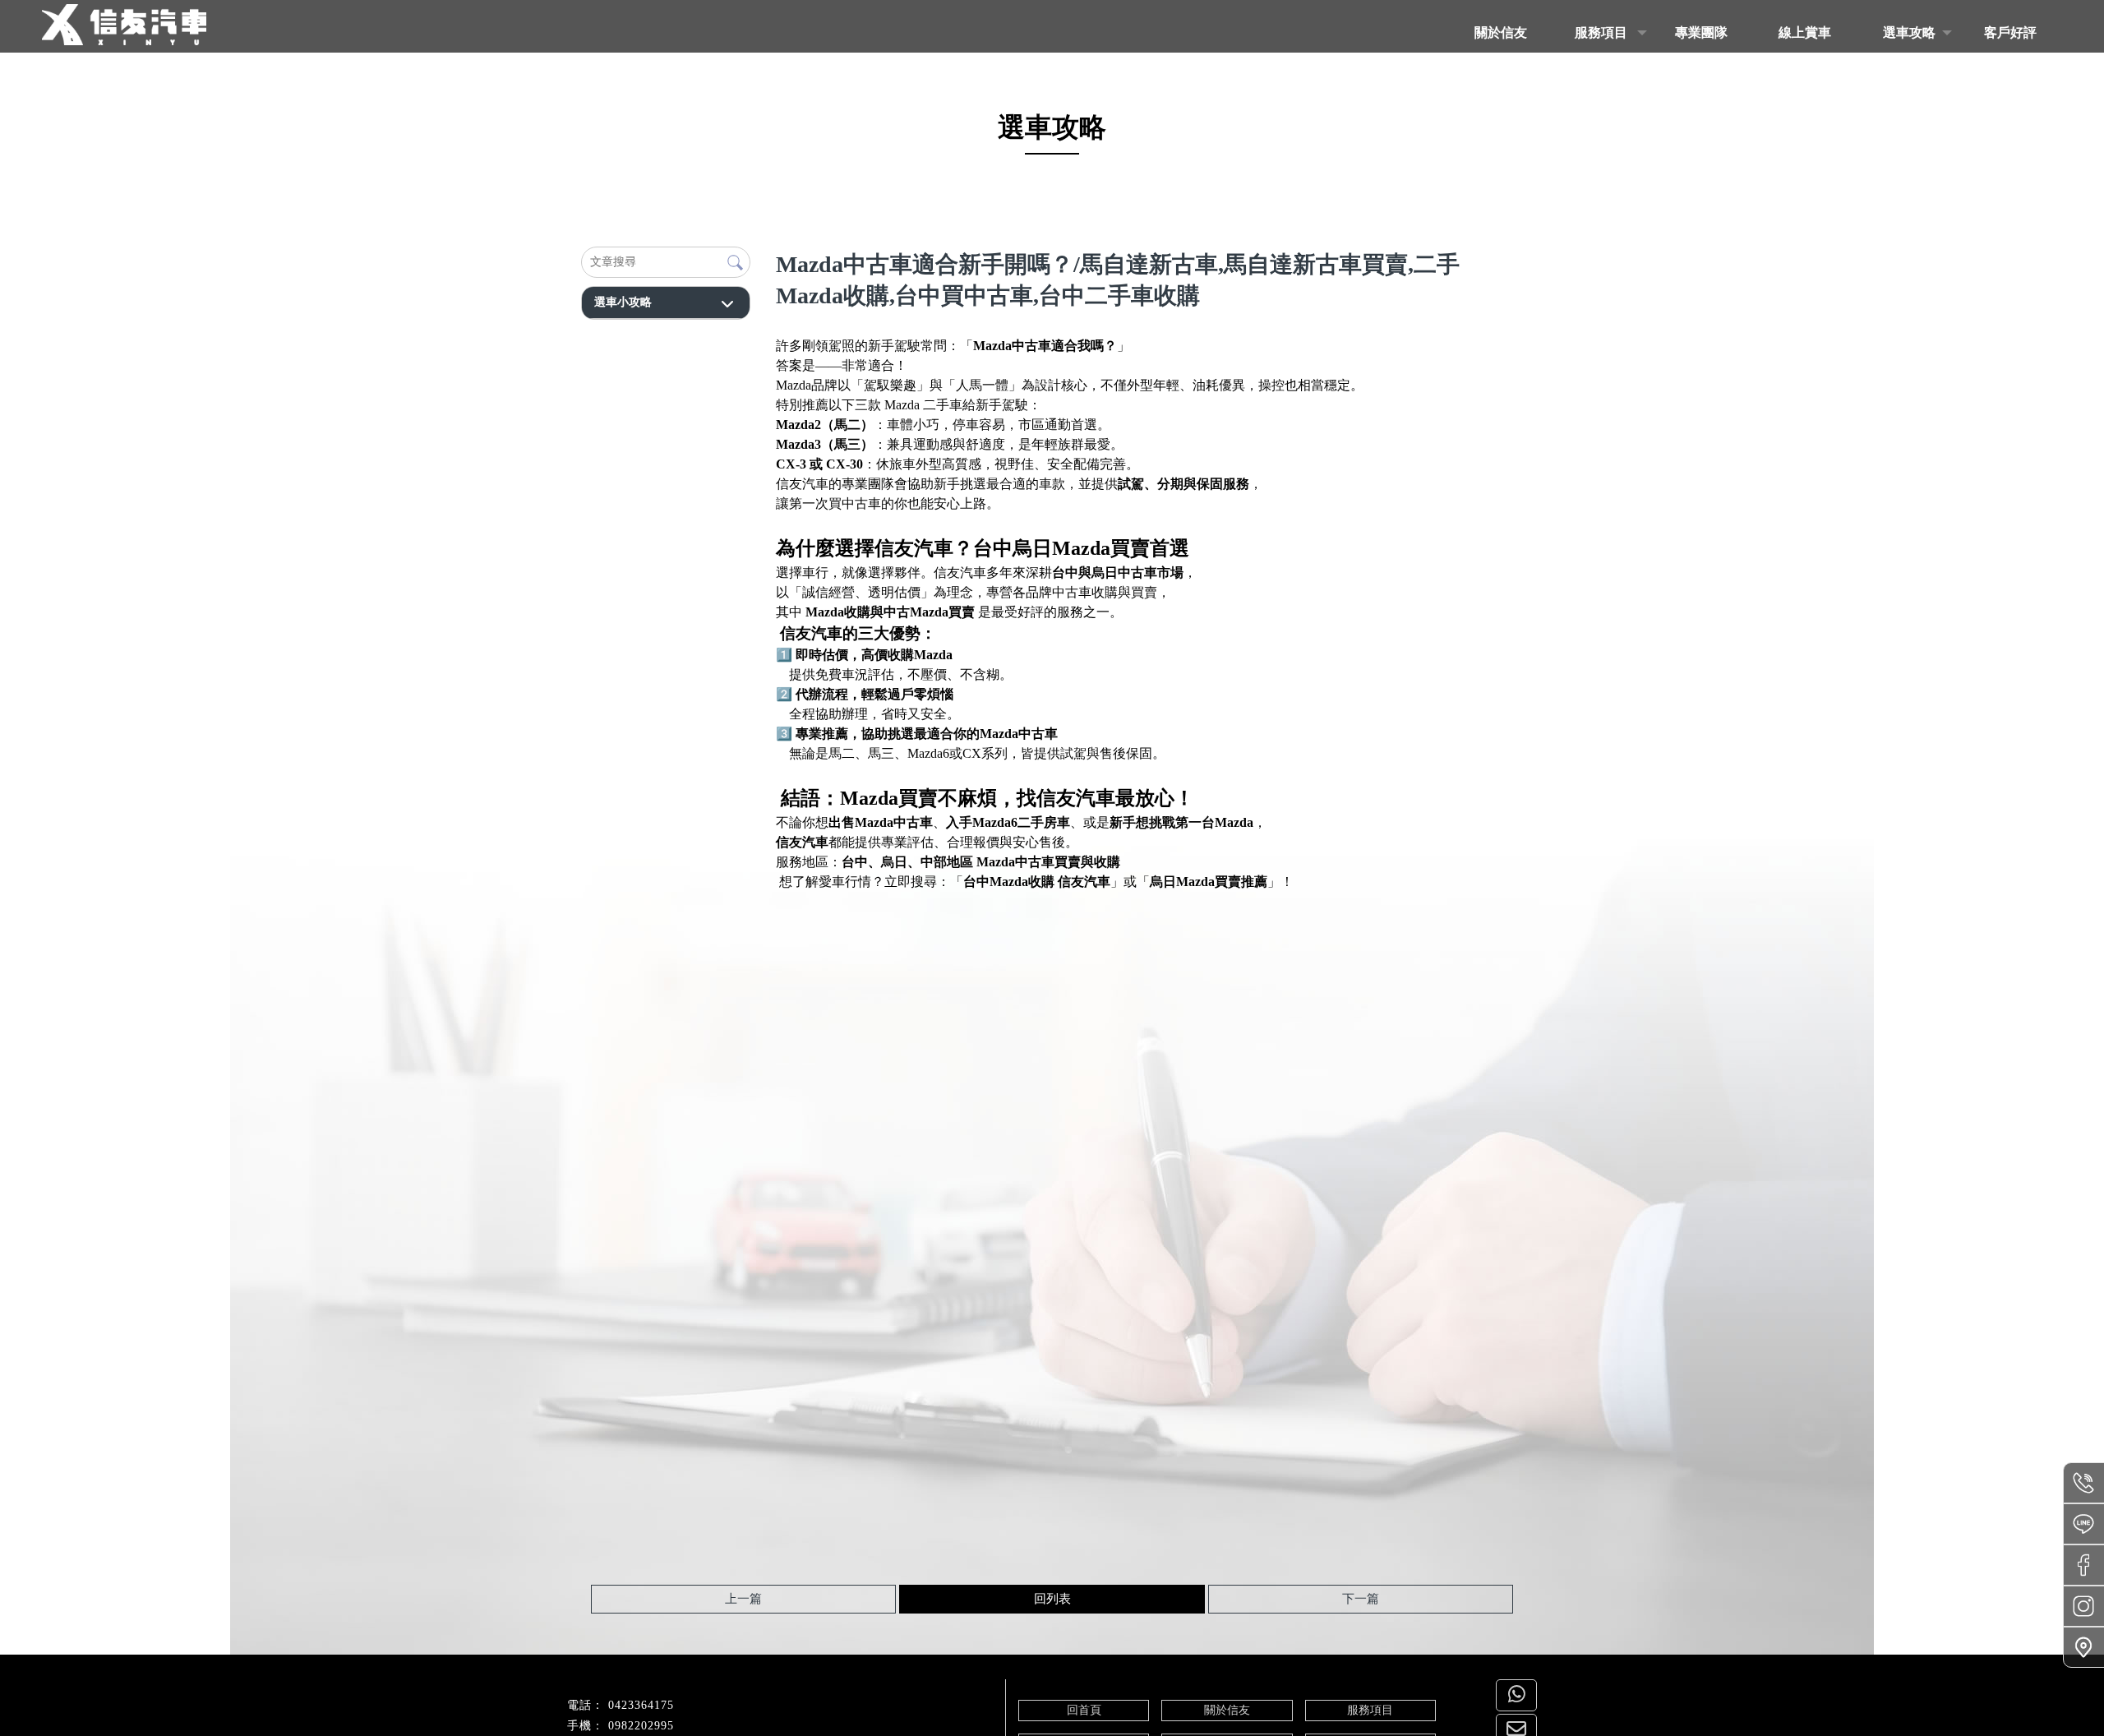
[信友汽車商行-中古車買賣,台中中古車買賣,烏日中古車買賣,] (124, 27)
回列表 (1052, 1599)
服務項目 (1370, 1710)
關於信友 (1227, 1710)
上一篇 (743, 1599)
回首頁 (1084, 1710)
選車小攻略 (623, 302)
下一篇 (1361, 1599)
